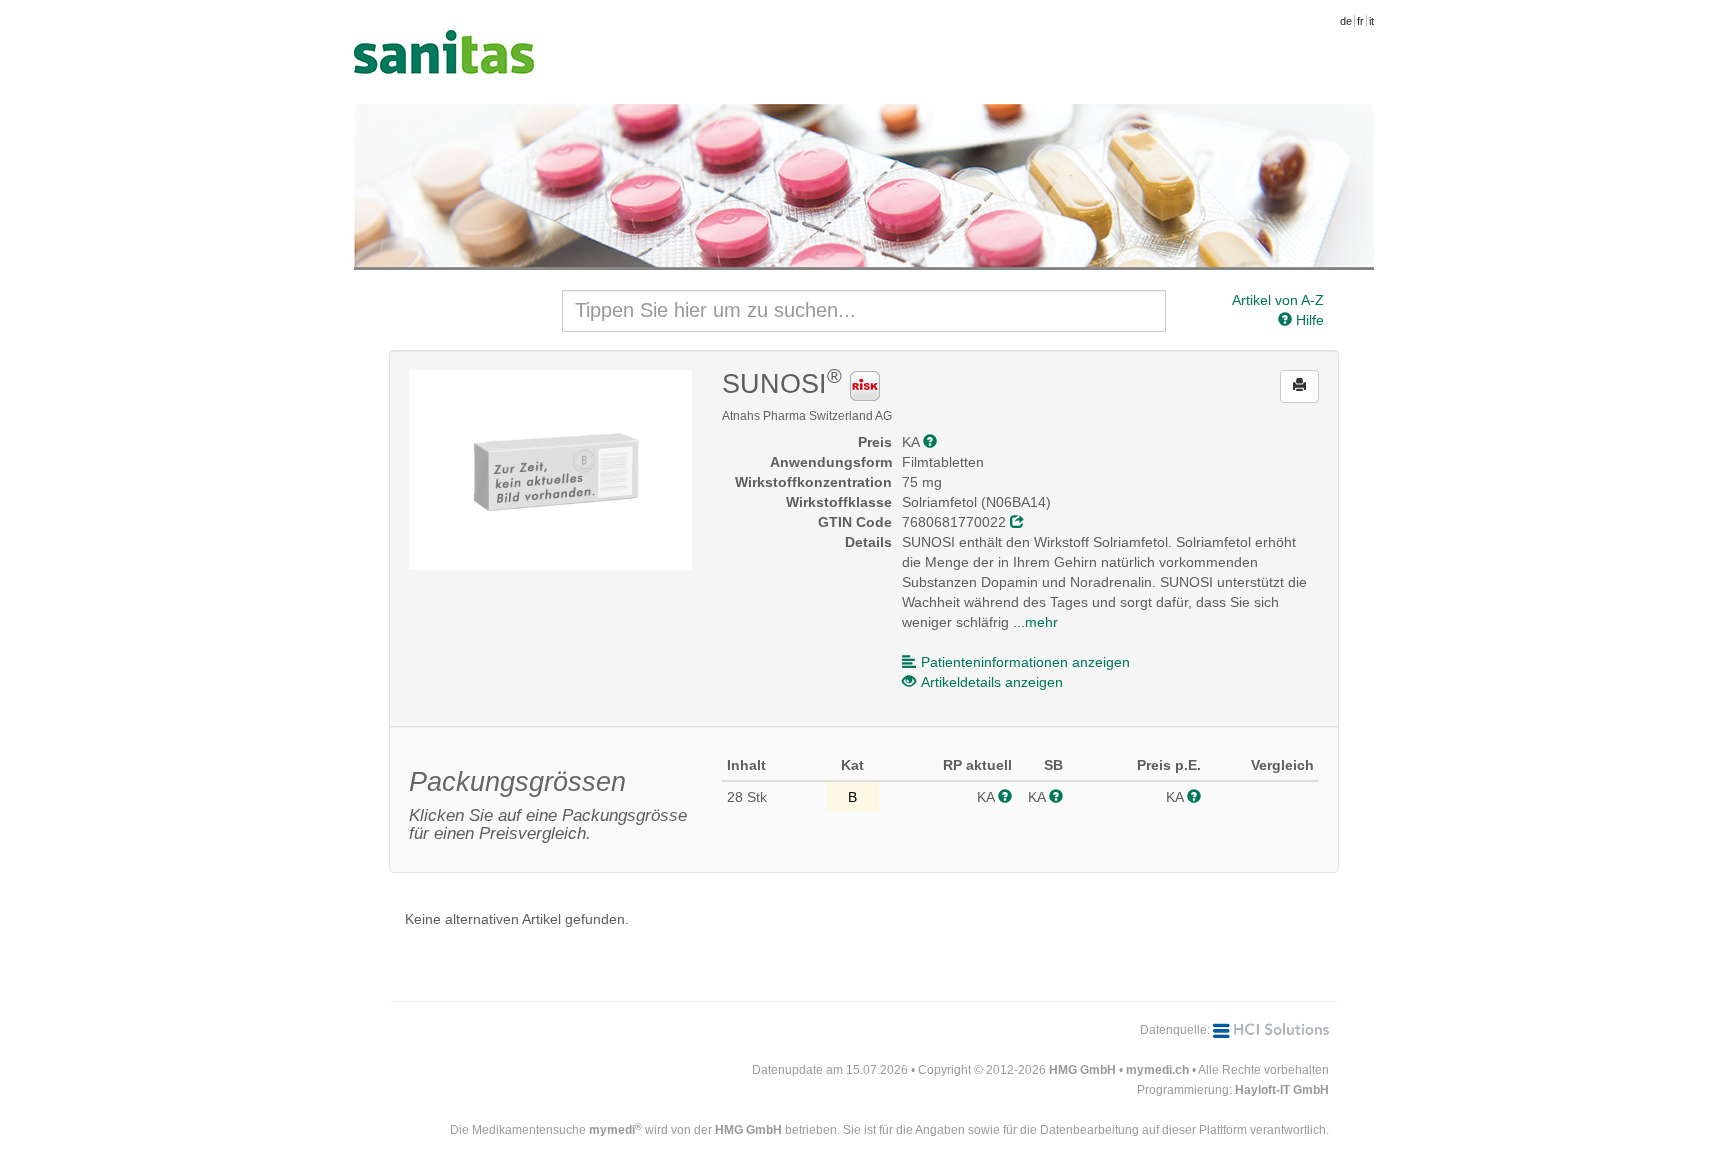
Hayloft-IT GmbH (1282, 1090)
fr (1360, 21)
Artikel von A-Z (1278, 300)
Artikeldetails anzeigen (992, 682)
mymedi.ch (1157, 1070)
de (1346, 21)
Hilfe (1308, 320)
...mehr (1035, 622)
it (1371, 21)
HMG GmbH (1082, 1070)
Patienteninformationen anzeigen (1025, 662)
